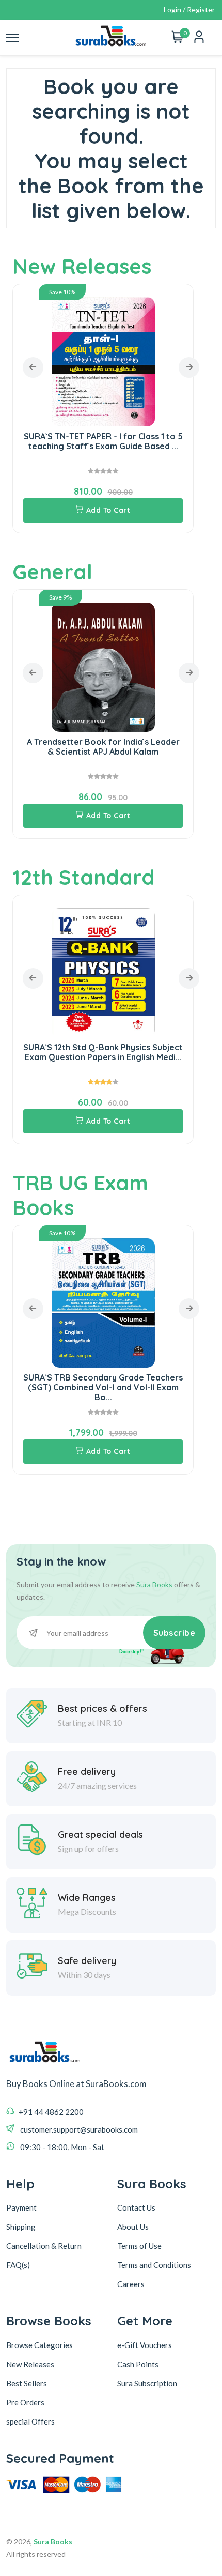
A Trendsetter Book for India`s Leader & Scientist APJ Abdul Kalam (103, 747)
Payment (21, 2207)
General (52, 572)
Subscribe (175, 1633)
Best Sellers (27, 2383)
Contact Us (136, 2207)
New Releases (82, 266)
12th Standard (84, 877)
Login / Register (189, 10)
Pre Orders (25, 2402)
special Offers (30, 2421)
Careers (131, 2284)
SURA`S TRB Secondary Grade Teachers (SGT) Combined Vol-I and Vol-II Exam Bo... (103, 1387)
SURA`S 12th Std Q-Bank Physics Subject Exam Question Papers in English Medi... (103, 1052)
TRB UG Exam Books (80, 1195)
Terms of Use (139, 2246)
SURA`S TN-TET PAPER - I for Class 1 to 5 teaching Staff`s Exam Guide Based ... (103, 441)
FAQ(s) (18, 2265)
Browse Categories (39, 2345)
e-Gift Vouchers (145, 2345)
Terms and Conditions (154, 2265)
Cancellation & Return (44, 2246)
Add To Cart (108, 510)
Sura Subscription (147, 2383)
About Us (133, 2227)
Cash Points (138, 2364)
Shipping (21, 2227)
